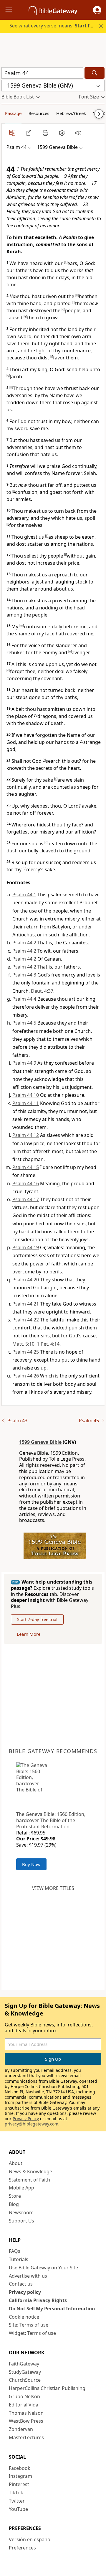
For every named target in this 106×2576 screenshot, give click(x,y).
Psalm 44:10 (26, 1095)
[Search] (95, 73)
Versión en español (30, 2539)
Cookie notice (24, 2317)
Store (15, 2196)
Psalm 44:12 (26, 1135)
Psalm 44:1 (24, 895)
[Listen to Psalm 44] (78, 133)
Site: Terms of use (29, 2325)
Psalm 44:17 (26, 1199)
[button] (97, 10)
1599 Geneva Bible (40, 1442)
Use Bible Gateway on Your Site (43, 2268)
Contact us (21, 2284)
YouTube (18, 2509)
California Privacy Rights (38, 2300)
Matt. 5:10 (23, 1344)
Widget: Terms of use (32, 2333)
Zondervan (21, 2429)
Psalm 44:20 (26, 1280)
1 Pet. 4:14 (48, 1344)
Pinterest (19, 2484)
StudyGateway (25, 2372)
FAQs (15, 2251)
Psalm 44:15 (26, 1167)
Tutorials (19, 2259)
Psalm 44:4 (24, 999)
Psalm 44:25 (26, 1352)
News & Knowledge (30, 2171)
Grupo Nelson (24, 2396)
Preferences (22, 2548)
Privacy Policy (26, 2119)
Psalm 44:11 (26, 1103)
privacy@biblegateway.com (32, 2124)
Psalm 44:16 (26, 1183)
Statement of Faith (29, 2180)
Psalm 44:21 (26, 1304)
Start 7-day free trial (37, 1619)
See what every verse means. (54, 26)
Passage (13, 113)
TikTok (16, 2493)
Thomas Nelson (26, 2413)
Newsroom (21, 2212)
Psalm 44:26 (26, 1376)
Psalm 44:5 (24, 1023)
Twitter (17, 2501)
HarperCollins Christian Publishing (47, 2388)
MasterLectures (26, 2437)
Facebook (20, 2468)
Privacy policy (25, 2292)
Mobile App (21, 2188)
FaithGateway (24, 2364)
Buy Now (31, 1864)
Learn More (29, 1634)
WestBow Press (26, 2421)
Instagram (20, 2476)
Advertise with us (28, 2276)
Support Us (21, 2221)
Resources (39, 113)
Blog (14, 2204)
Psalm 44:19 (26, 1247)
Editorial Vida (24, 2405)
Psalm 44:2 (24, 943)
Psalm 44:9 (24, 1063)
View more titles (53, 1888)
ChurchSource (25, 2380)
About (16, 2163)
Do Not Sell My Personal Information (52, 2309)
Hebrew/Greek (71, 113)
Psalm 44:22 (26, 1320)
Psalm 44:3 (24, 975)
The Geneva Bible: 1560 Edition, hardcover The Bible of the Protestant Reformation (51, 1820)
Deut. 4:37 (42, 991)
